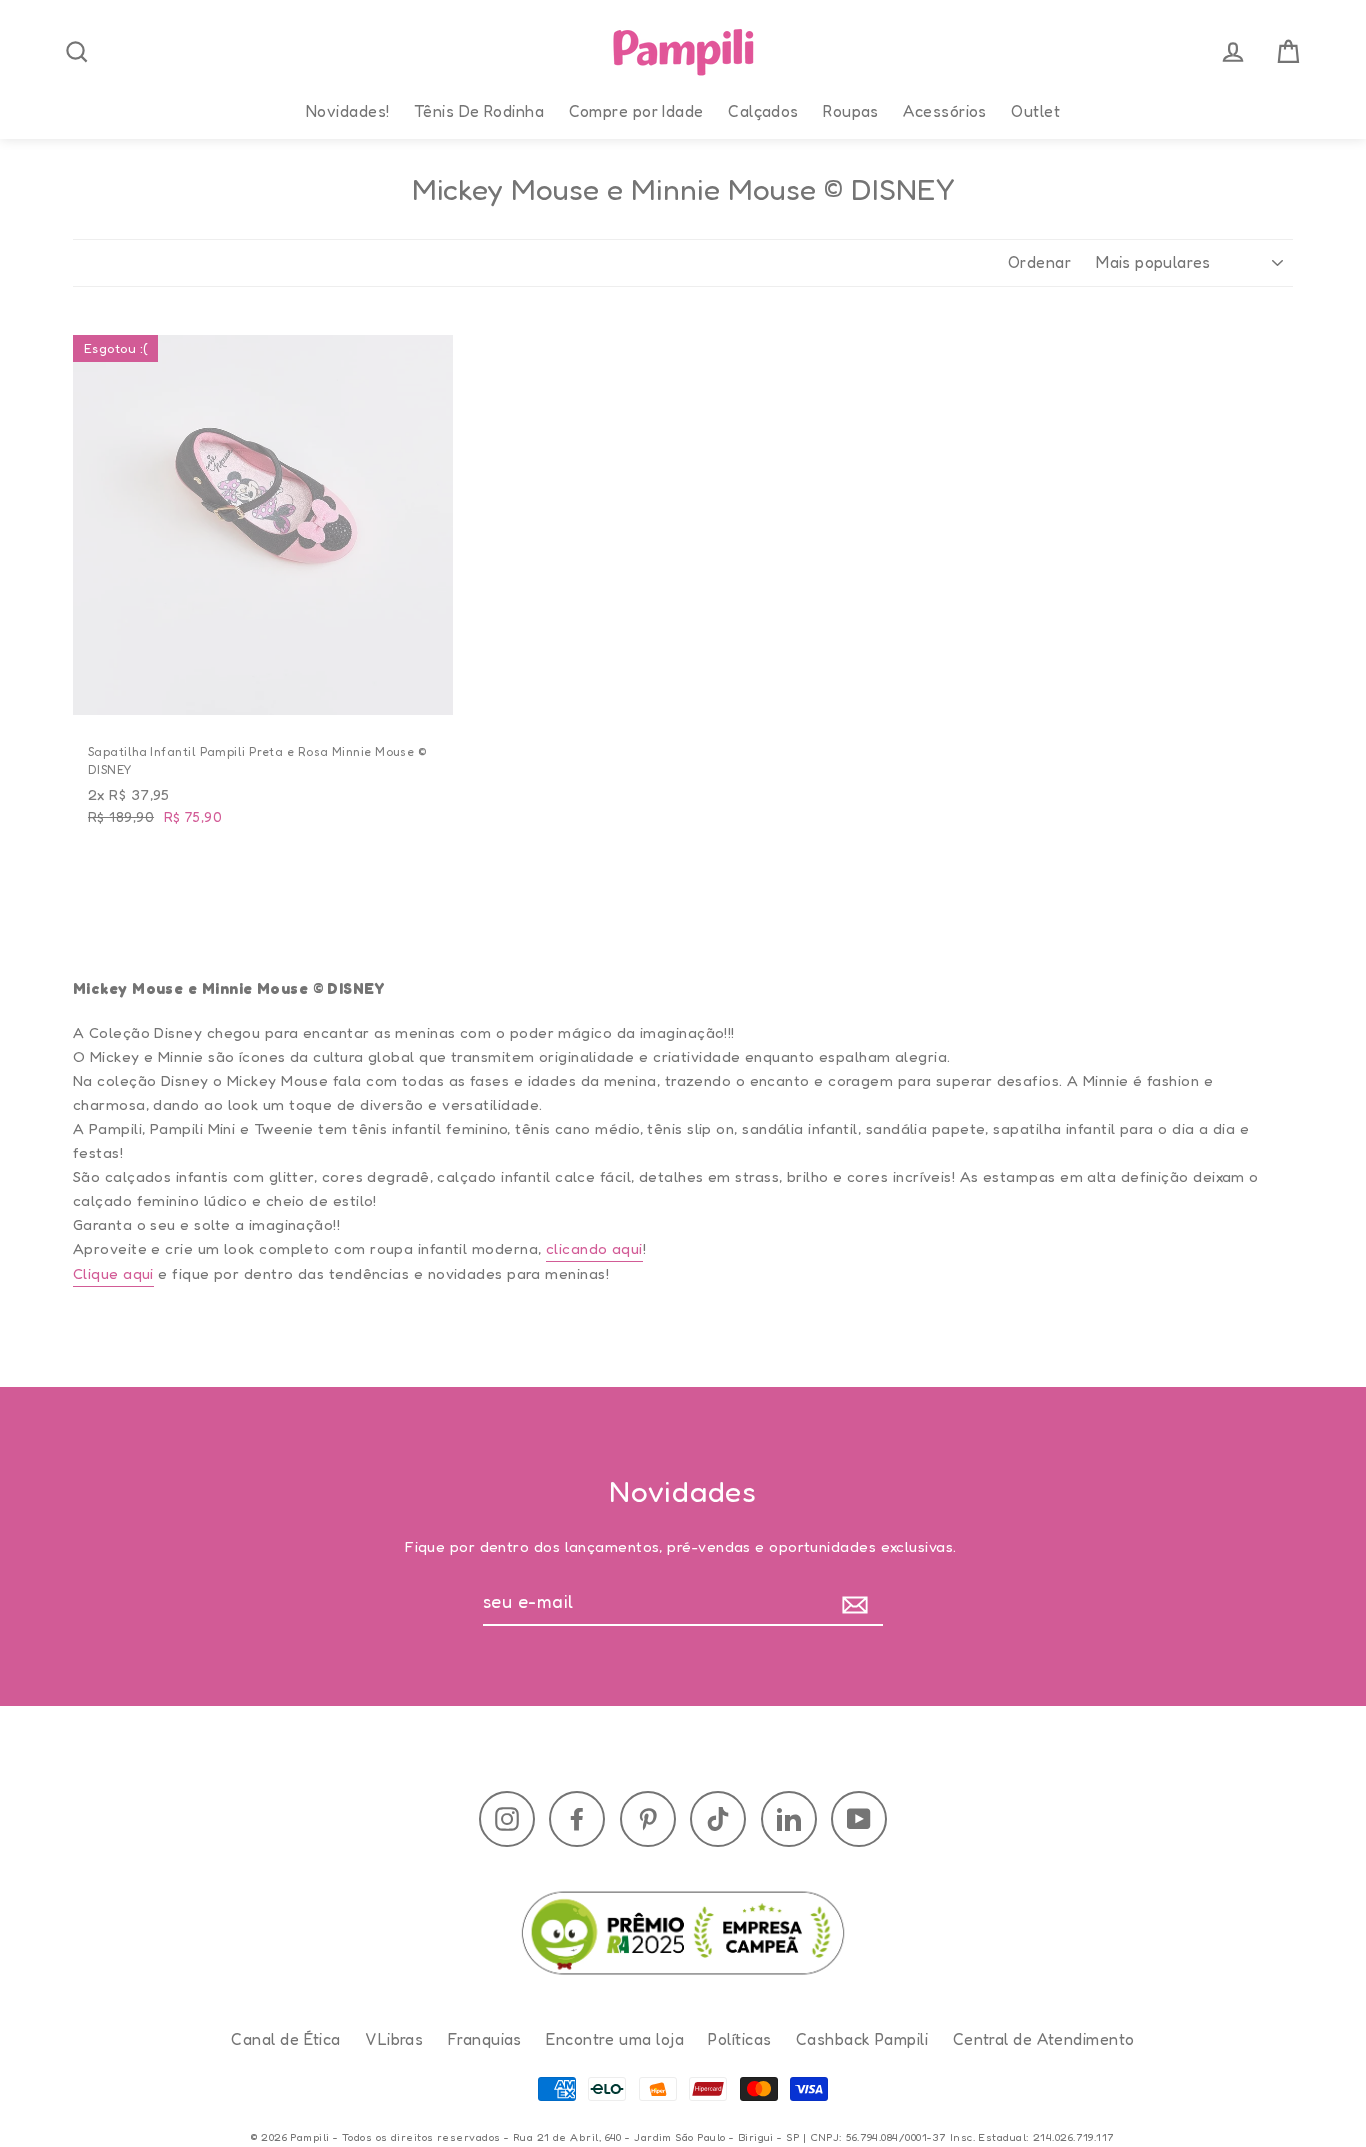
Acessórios (945, 111)
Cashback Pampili (862, 2039)
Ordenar (1039, 262)
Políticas (739, 2039)
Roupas (851, 111)
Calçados (763, 111)
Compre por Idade (636, 111)
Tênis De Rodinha (479, 111)
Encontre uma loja (615, 2039)
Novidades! (348, 111)
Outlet (1035, 111)
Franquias (485, 2039)
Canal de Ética (285, 2039)
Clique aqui (113, 1273)
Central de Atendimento (1044, 2039)
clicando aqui (594, 1248)
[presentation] (77, 52)
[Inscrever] (859, 1602)
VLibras (394, 2039)
